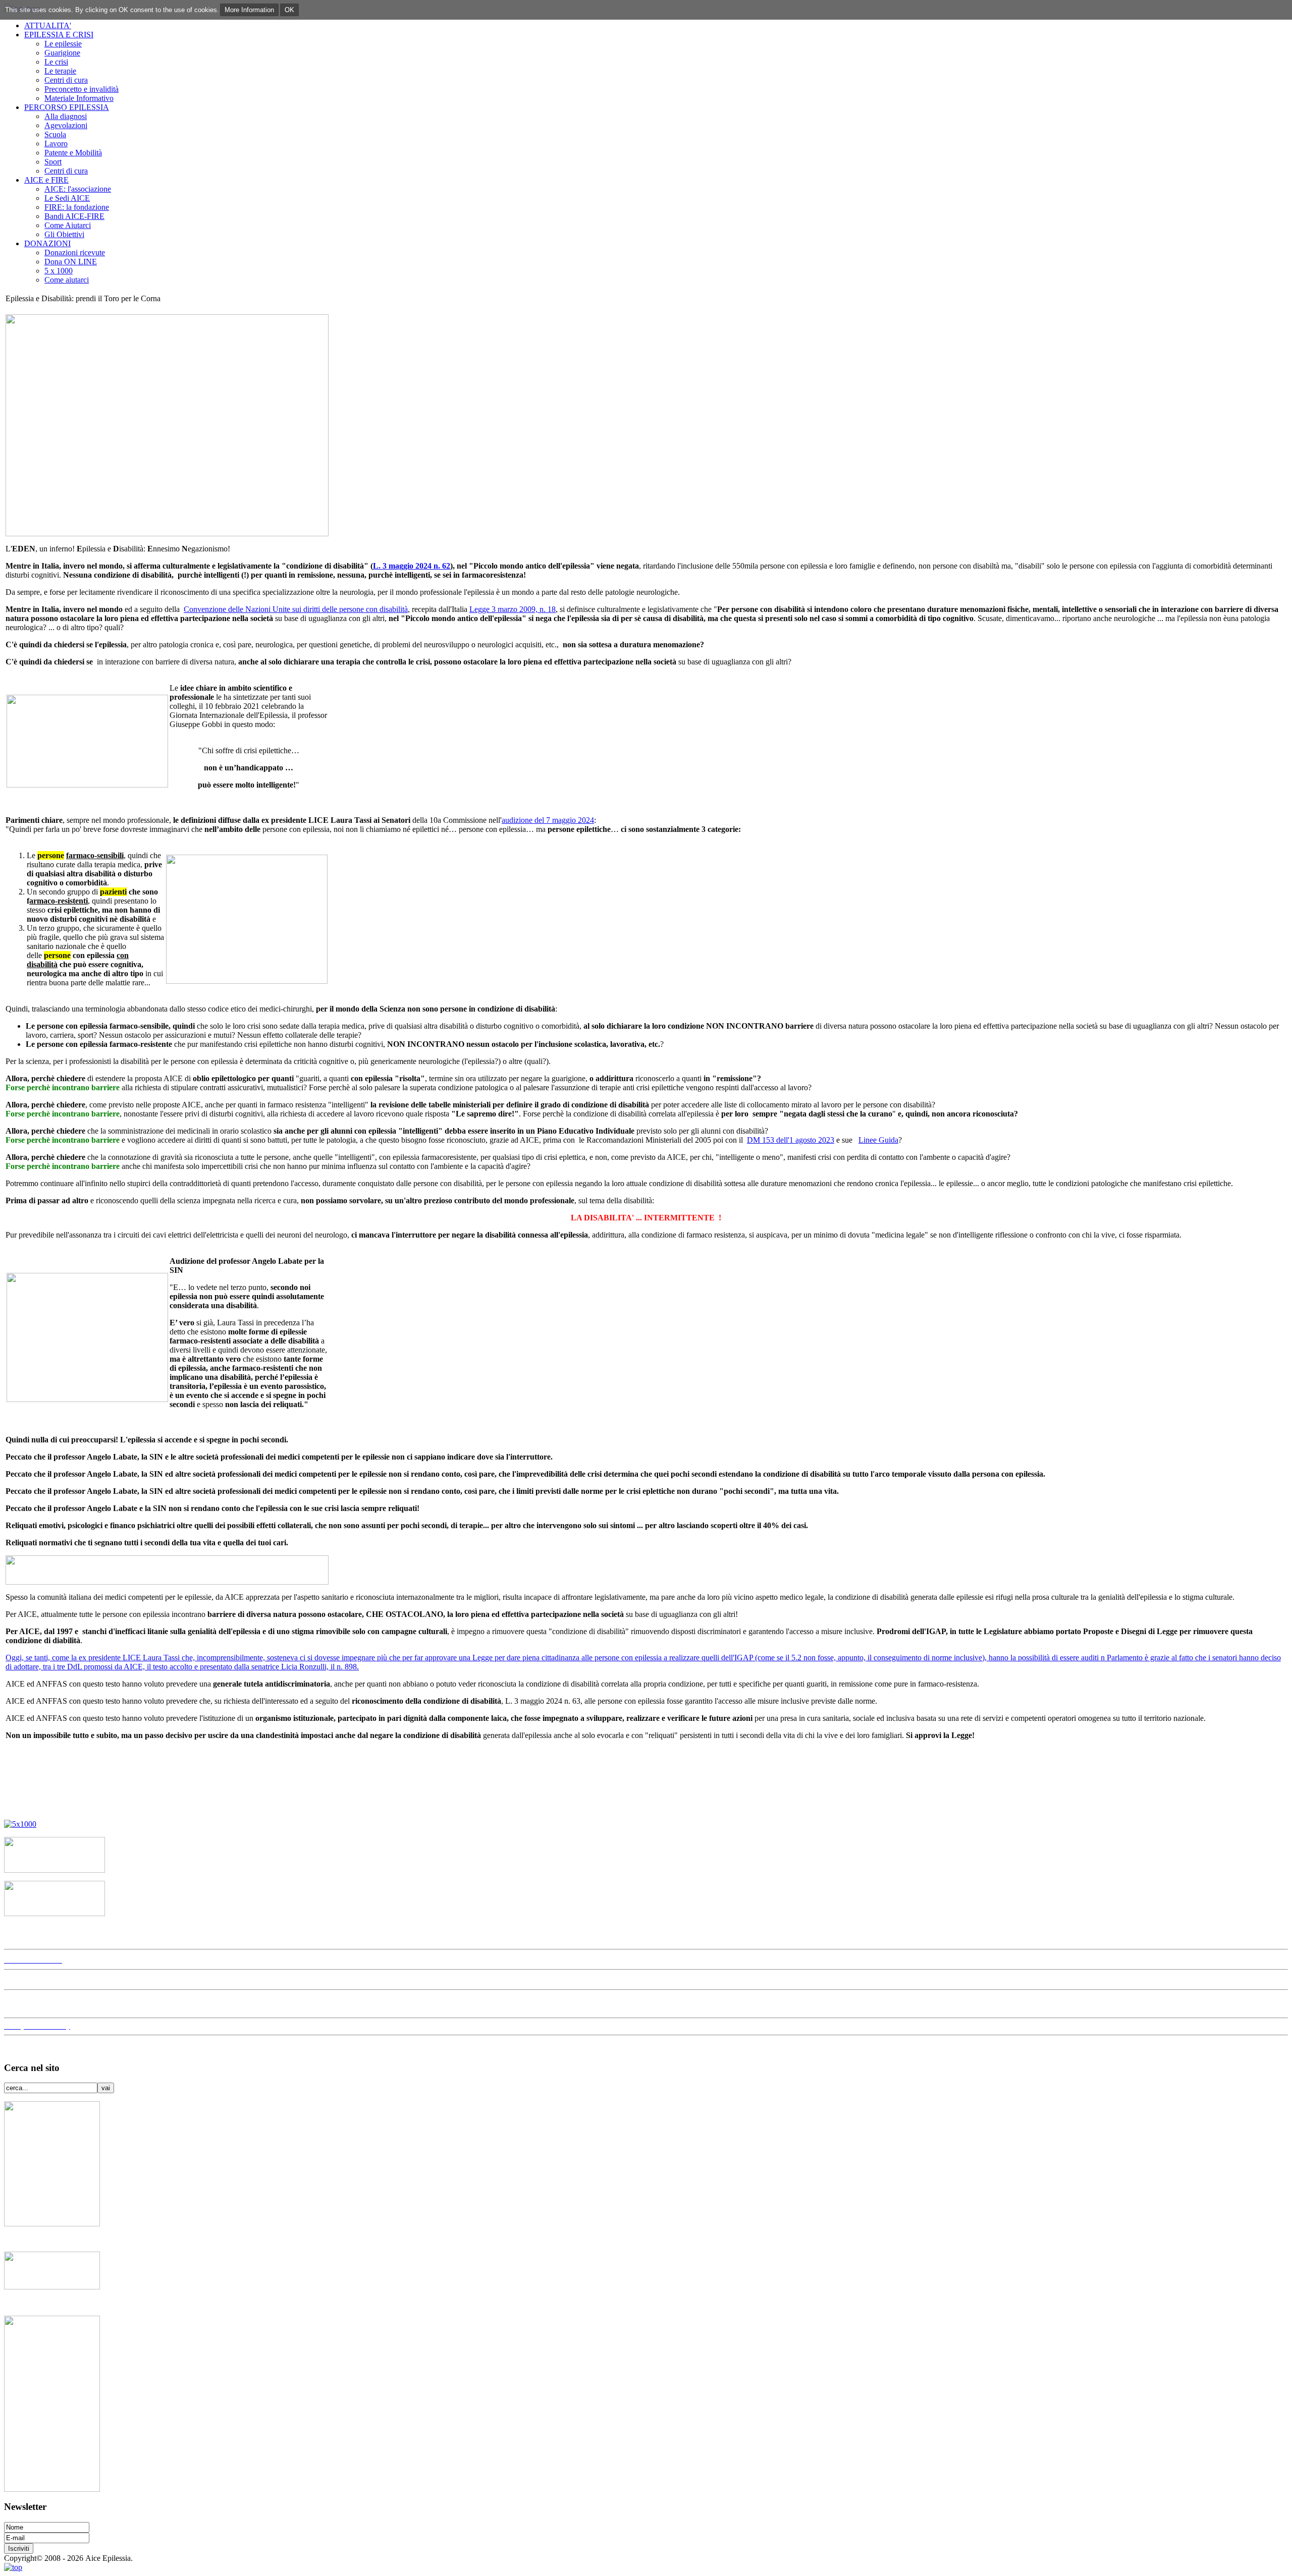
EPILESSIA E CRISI (59, 35)
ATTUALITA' (48, 25)
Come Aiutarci (68, 225)
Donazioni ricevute (75, 253)
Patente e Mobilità (73, 153)
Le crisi (56, 62)
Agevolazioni (66, 125)
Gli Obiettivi (64, 234)
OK (289, 10)
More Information (249, 10)
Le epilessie (63, 44)
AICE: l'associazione (78, 189)
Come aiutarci (67, 280)
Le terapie (60, 71)
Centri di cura (66, 80)
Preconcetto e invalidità (82, 89)
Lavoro (56, 144)
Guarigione (62, 53)
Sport (53, 162)
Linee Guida (878, 1140)
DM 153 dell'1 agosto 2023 (791, 1140)
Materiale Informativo (79, 98)
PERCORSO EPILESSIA (67, 107)
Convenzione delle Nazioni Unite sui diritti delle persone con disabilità (296, 609)
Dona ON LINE (71, 262)
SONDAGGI (31, 2004)
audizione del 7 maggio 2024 (548, 820)
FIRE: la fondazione (77, 207)
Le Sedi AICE (67, 198)
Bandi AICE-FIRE (74, 216)
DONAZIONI (47, 243)
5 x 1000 (59, 271)
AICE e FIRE (46, 180)
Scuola (55, 134)
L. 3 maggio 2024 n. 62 (412, 566)
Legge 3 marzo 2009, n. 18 (513, 609)
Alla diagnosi (66, 116)
